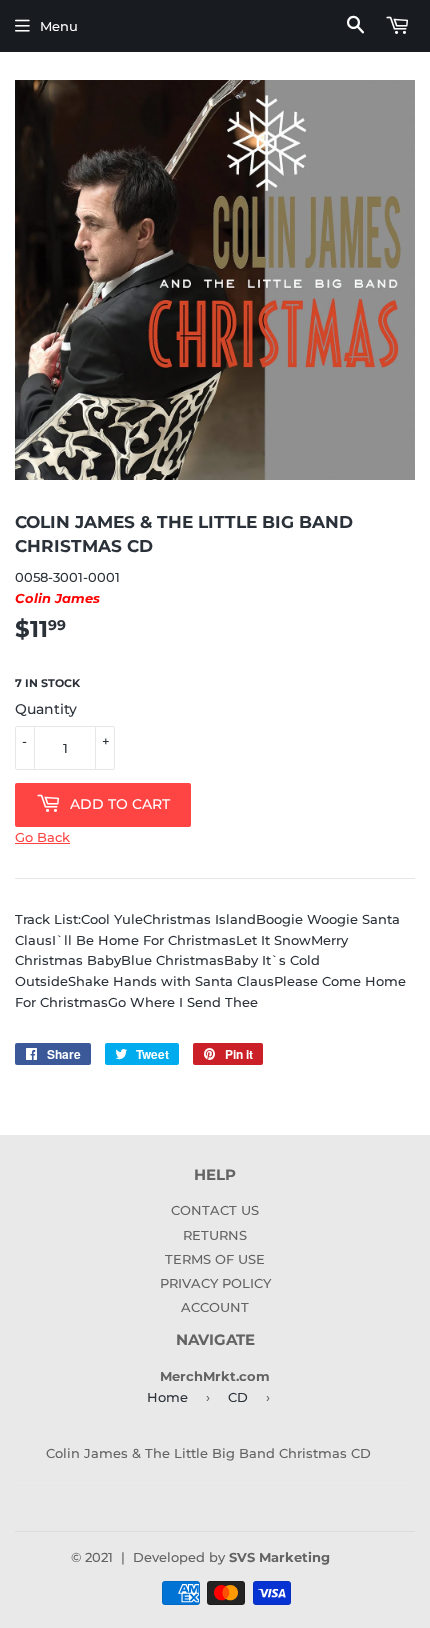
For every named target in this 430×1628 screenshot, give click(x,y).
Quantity (46, 709)
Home (167, 1397)
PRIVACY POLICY (215, 1283)
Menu (59, 26)
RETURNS (215, 1235)
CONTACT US (215, 1210)
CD (238, 1397)
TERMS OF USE (215, 1259)
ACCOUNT (215, 1307)
